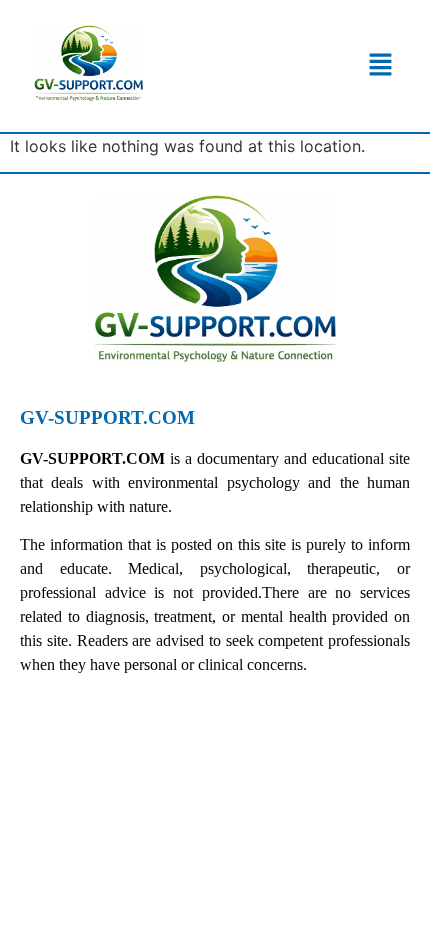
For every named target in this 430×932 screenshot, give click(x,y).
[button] (381, 65)
